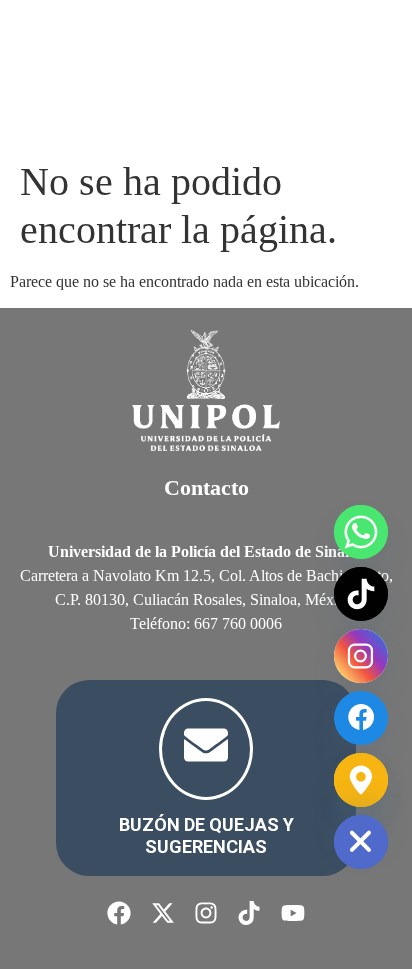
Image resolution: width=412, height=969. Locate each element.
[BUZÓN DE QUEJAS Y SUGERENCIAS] (206, 749)
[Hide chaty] (361, 842)
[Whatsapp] (361, 532)
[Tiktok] (249, 913)
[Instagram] (206, 913)
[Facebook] (119, 913)
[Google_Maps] (361, 780)
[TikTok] (361, 594)
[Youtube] (293, 913)
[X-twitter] (162, 913)
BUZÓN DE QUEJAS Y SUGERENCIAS (206, 835)
